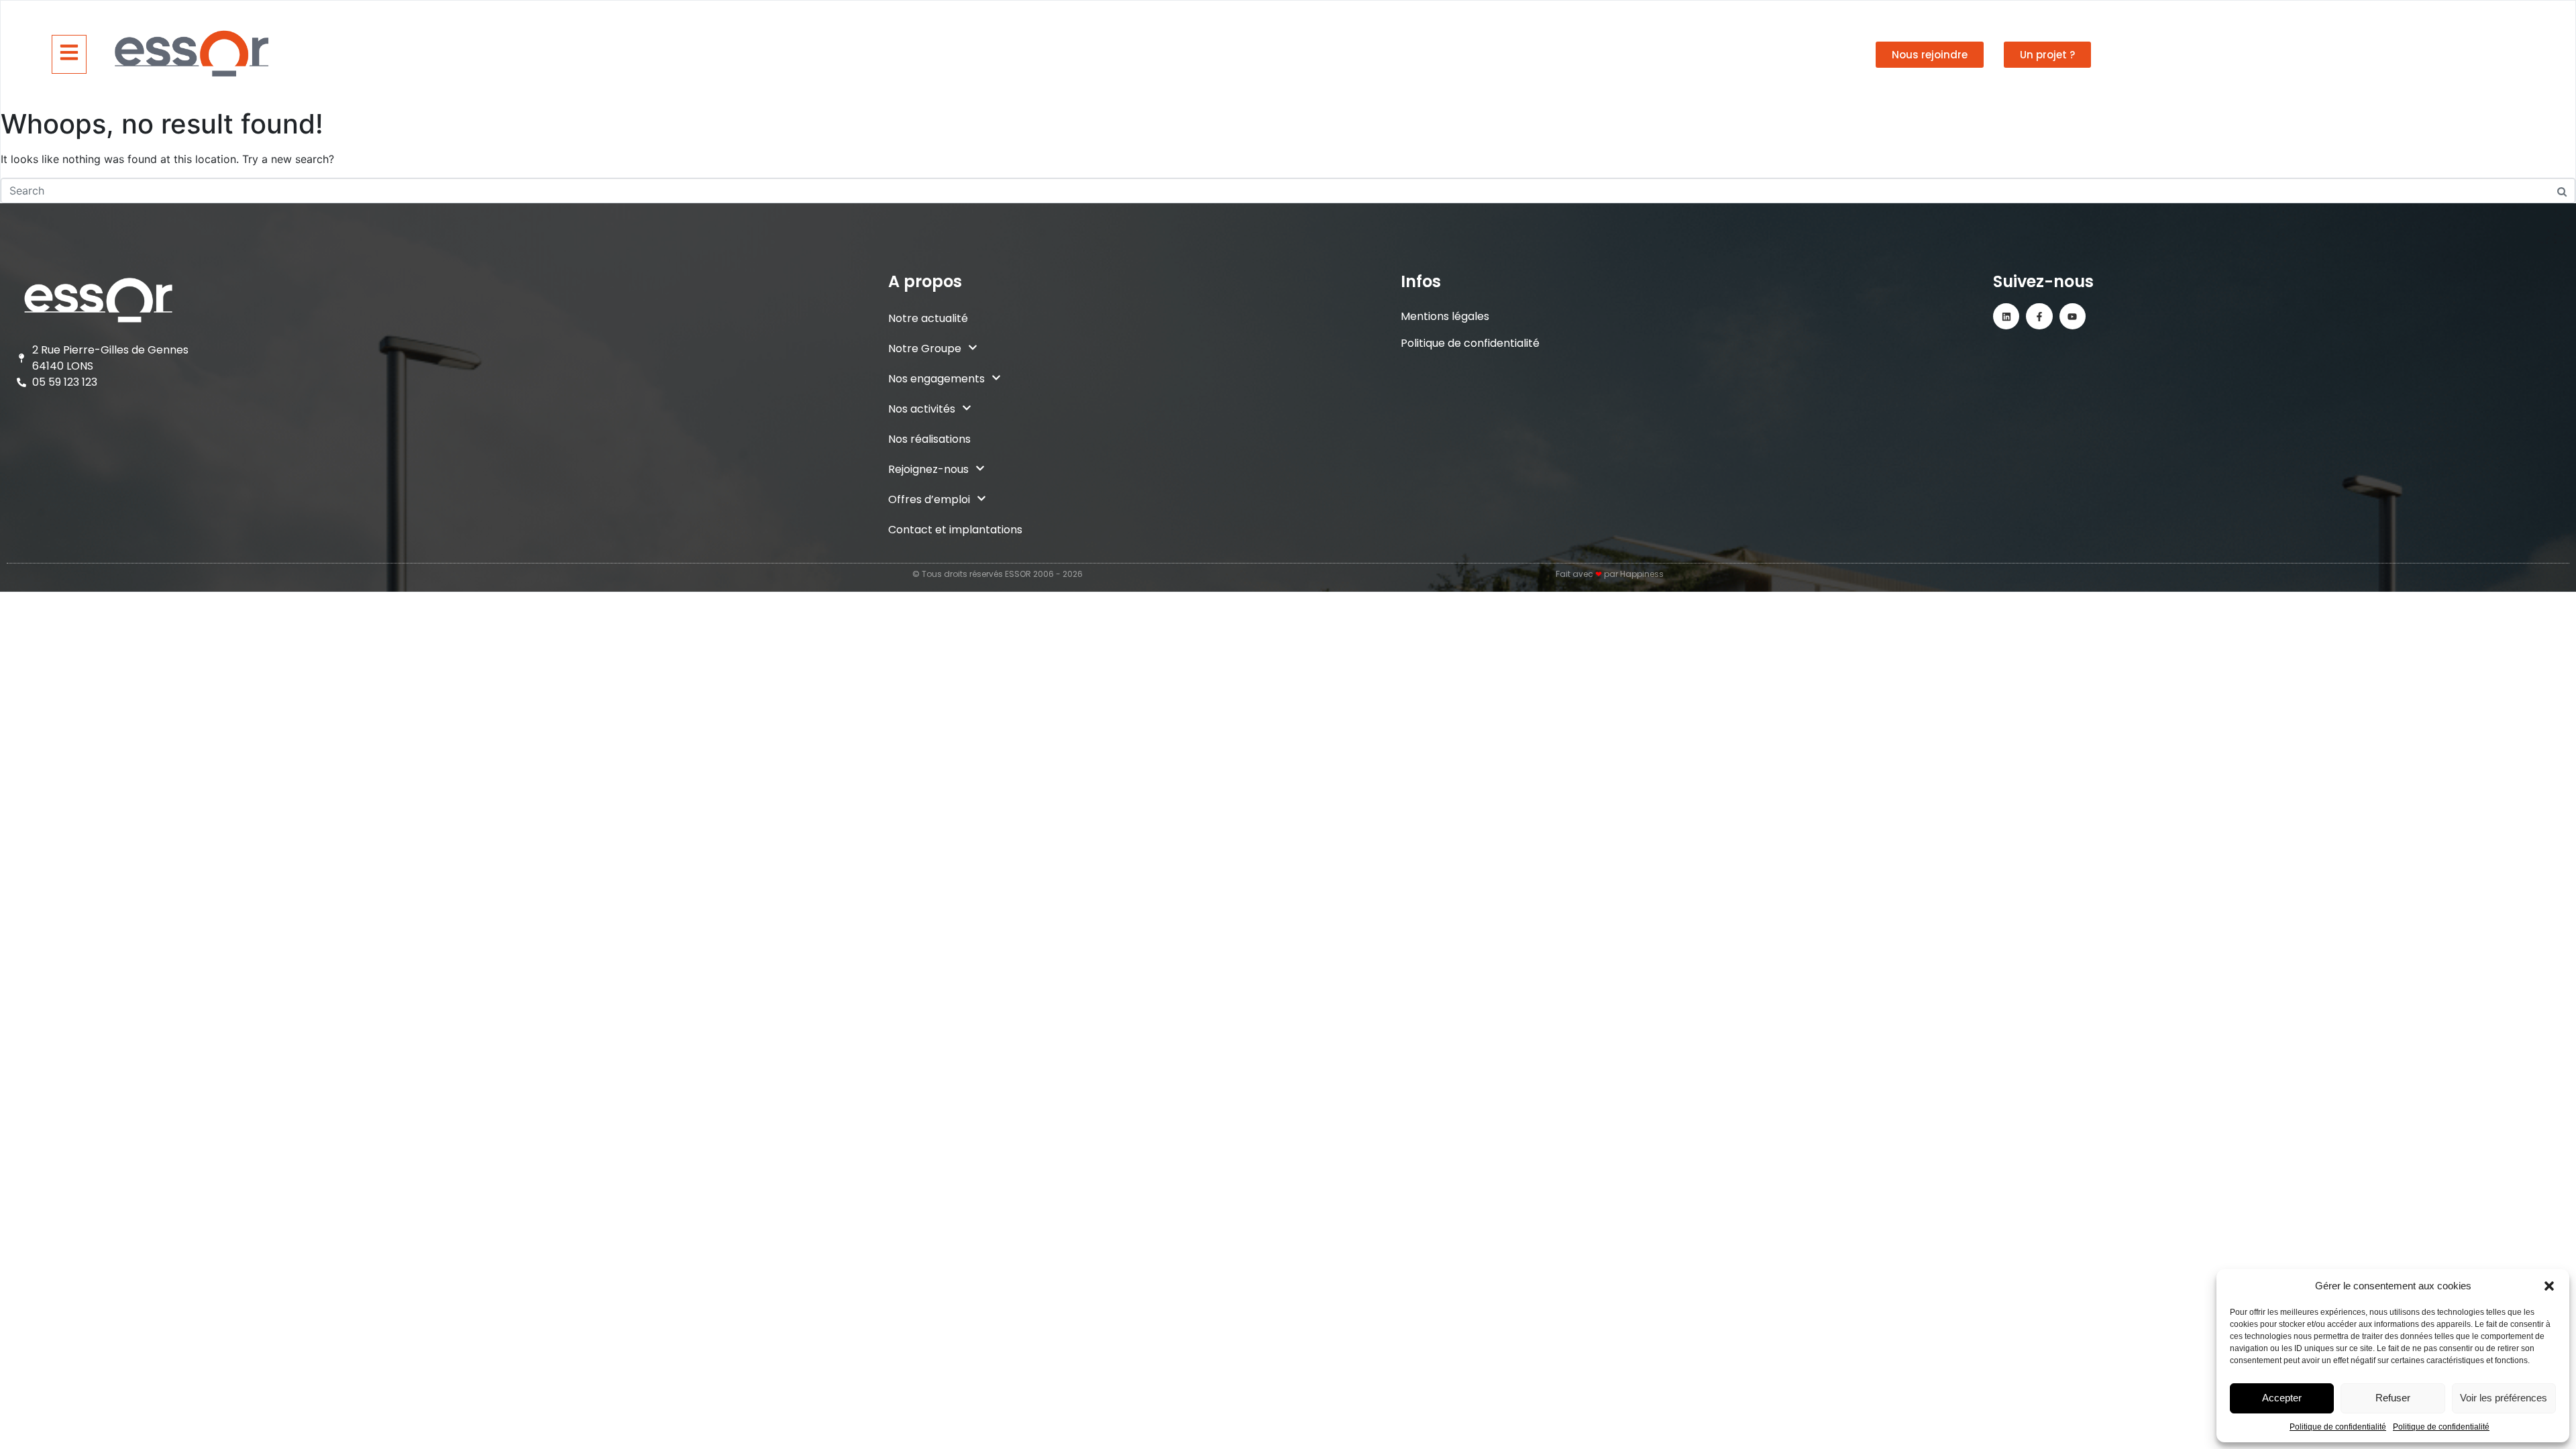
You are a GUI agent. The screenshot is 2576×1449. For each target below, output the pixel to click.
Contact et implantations (955, 530)
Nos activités (922, 409)
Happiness (1642, 574)
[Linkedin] (2006, 316)
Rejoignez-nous (928, 469)
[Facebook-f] (2039, 316)
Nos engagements (936, 379)
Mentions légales (1445, 316)
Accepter (2282, 1398)
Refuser (2393, 1398)
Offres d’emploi (929, 499)
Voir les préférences (2504, 1398)
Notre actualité (928, 318)
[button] (2549, 1286)
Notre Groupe (925, 348)
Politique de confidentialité (2338, 1427)
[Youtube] (2073, 316)
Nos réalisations (929, 439)
